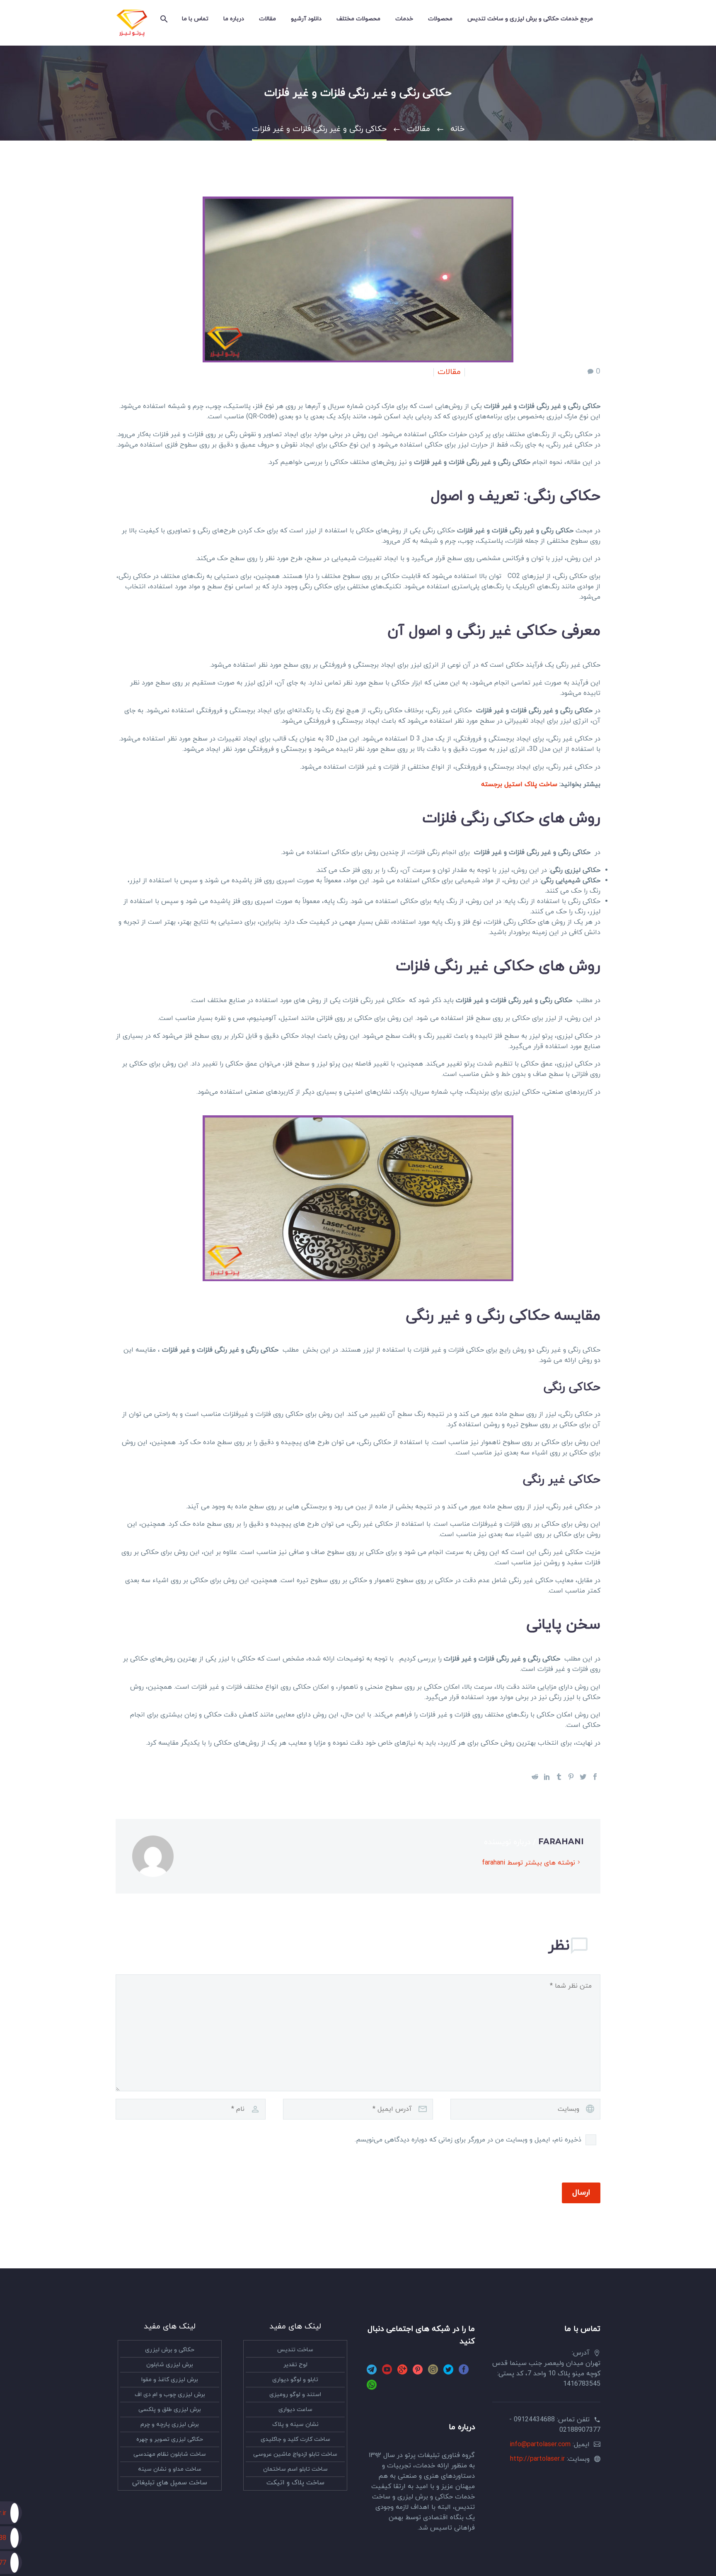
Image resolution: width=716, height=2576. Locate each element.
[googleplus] (402, 2372)
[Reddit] (535, 1777)
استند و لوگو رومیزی (295, 2395)
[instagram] (433, 2372)
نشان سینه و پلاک (295, 2424)
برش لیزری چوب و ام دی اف (170, 2395)
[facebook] (464, 2372)
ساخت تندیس (295, 2350)
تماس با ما (195, 19)
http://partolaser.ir (537, 2459)
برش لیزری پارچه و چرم (170, 2424)
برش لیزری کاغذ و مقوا (170, 2380)
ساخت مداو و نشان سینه (170, 2469)
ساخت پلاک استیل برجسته (519, 784)
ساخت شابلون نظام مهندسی (170, 2454)
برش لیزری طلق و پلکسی (170, 2410)
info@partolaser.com (540, 2445)
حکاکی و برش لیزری (170, 2350)
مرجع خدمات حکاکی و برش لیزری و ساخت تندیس (530, 19)
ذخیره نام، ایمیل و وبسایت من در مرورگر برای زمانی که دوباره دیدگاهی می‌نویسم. (468, 2140)
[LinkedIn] (547, 1777)
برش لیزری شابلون (170, 2365)
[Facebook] (595, 1777)
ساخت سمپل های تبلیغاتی (170, 2483)
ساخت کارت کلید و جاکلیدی (295, 2439)
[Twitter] (583, 1777)
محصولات (440, 19)
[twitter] (448, 2372)
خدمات (404, 19)
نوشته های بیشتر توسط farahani (529, 1863)
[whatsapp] (372, 2388)
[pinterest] (418, 2372)
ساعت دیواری (295, 2410)
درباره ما (234, 19)
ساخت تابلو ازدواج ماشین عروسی (295, 2454)
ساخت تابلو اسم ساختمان (295, 2469)
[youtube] (387, 2372)
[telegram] (372, 2372)
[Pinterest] (571, 1777)
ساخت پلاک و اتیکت (295, 2483)
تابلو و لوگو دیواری (295, 2380)
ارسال (581, 2193)
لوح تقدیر (295, 2365)
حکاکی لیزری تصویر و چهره (170, 2439)
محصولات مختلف (358, 19)
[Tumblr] (559, 1777)
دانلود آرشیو (306, 19)
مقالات (267, 19)
